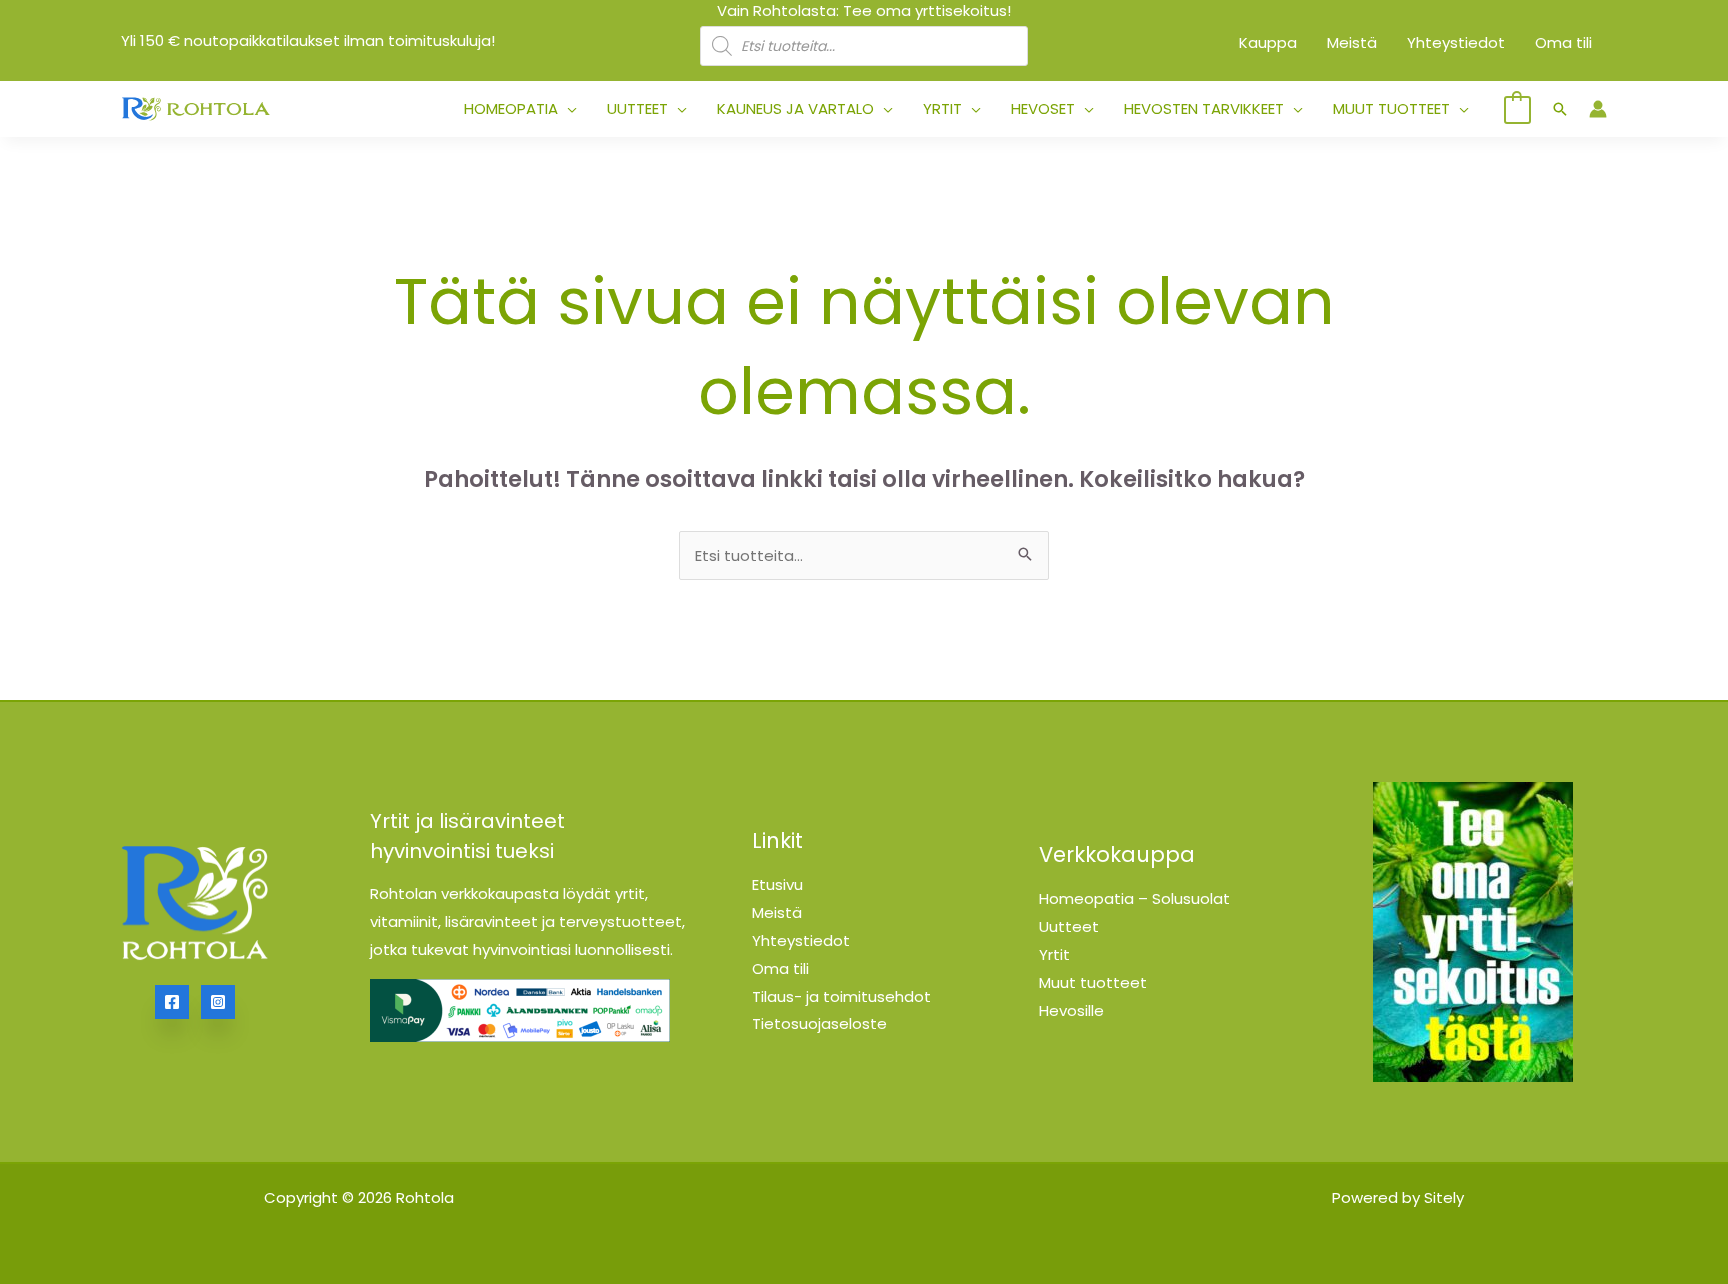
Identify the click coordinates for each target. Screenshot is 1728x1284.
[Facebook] (172, 1002)
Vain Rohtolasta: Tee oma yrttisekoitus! (864, 10)
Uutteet (1069, 926)
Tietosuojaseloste (819, 1023)
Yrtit (1054, 954)
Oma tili (780, 968)
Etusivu (777, 884)
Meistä (777, 912)
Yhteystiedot (801, 940)
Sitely (1444, 1197)
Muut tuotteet (1093, 982)
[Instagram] (218, 1002)
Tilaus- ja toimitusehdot (841, 996)
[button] (567, 109)
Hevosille (1071, 1010)
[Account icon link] (1598, 109)
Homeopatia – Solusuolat (1134, 898)
